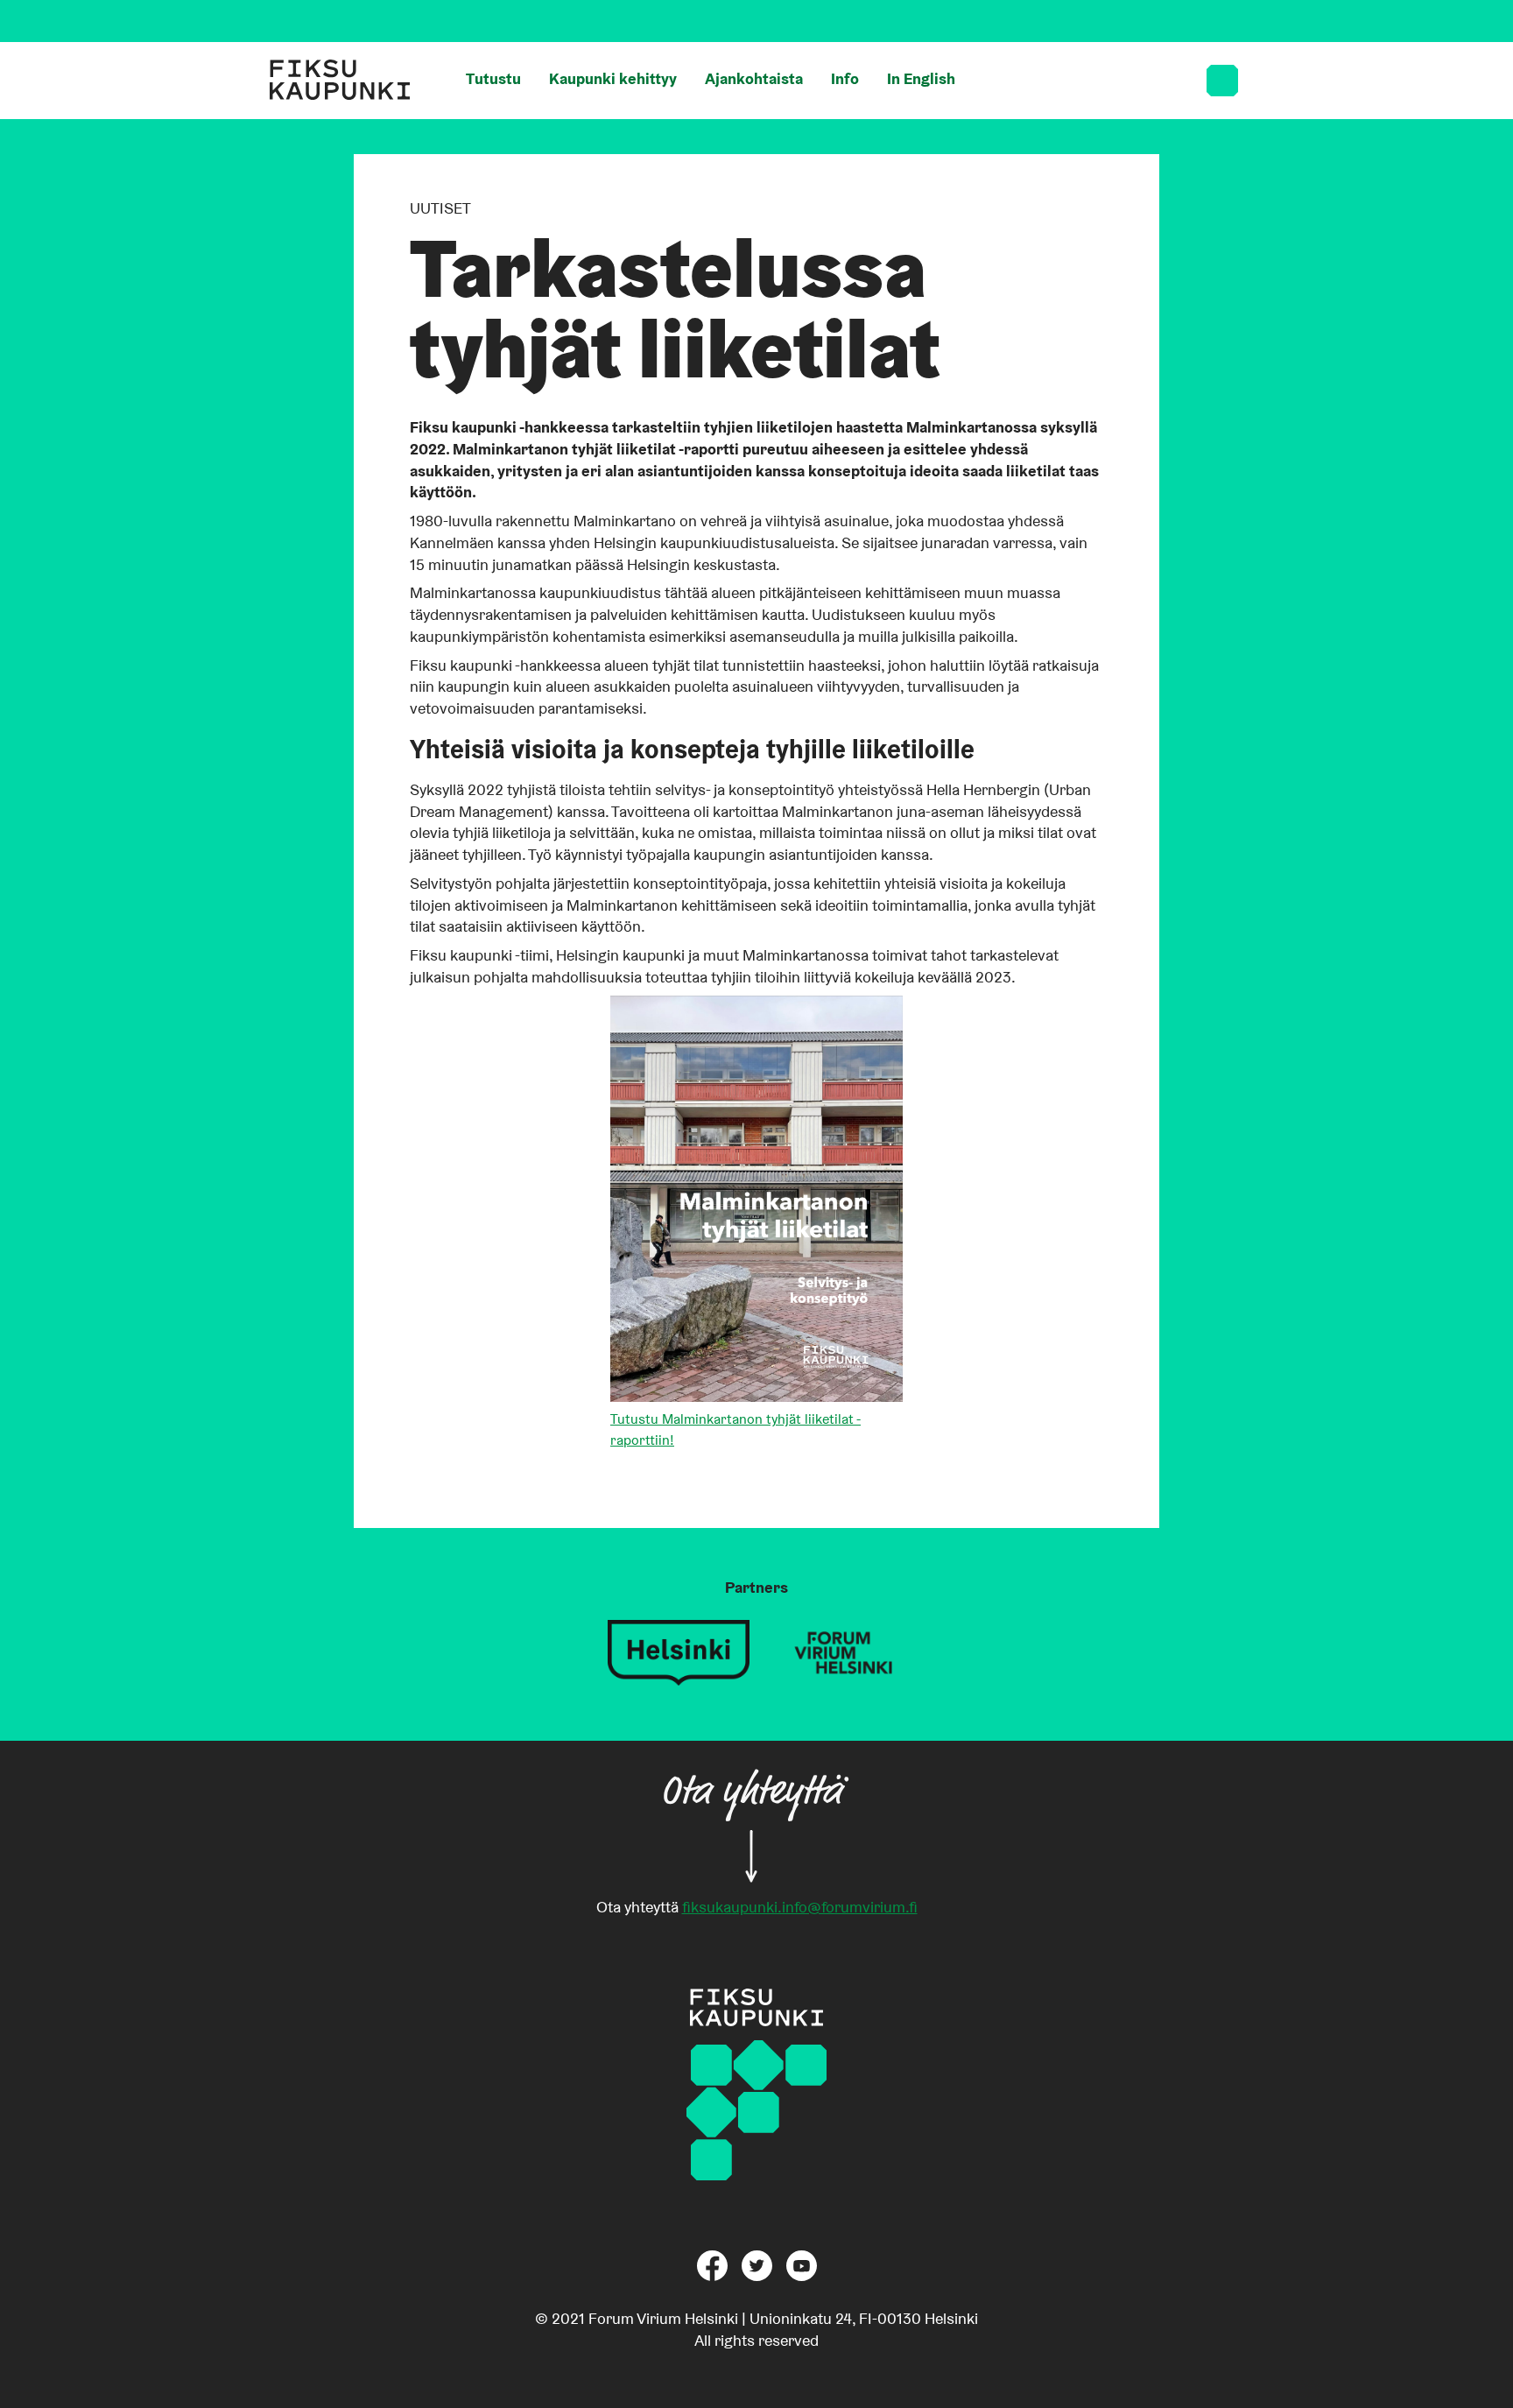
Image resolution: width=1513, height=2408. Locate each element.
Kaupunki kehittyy (613, 78)
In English (921, 78)
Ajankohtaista (754, 78)
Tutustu (493, 78)
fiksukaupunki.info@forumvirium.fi (800, 1907)
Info (845, 78)
